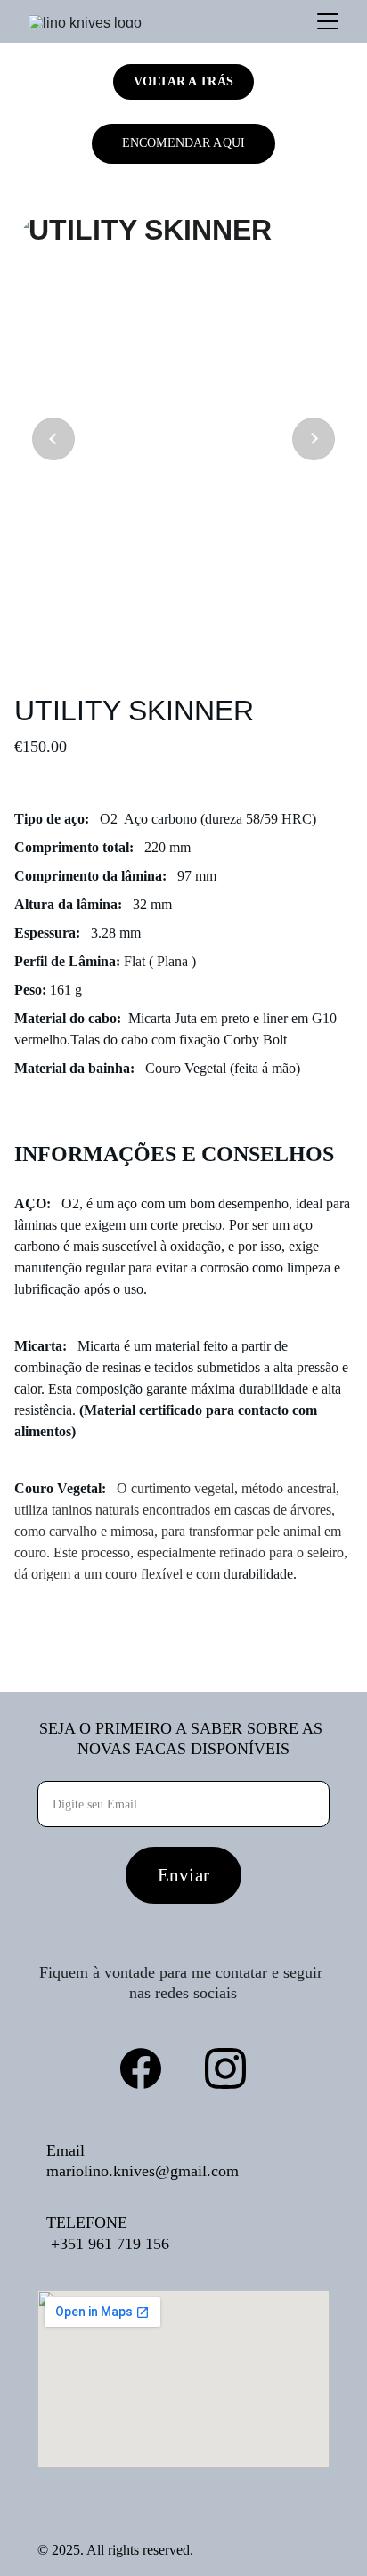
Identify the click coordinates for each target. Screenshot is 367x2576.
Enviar (183, 1875)
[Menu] (328, 21)
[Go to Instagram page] (225, 2068)
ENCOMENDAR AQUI (183, 143)
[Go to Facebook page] (141, 2068)
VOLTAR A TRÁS (183, 81)
